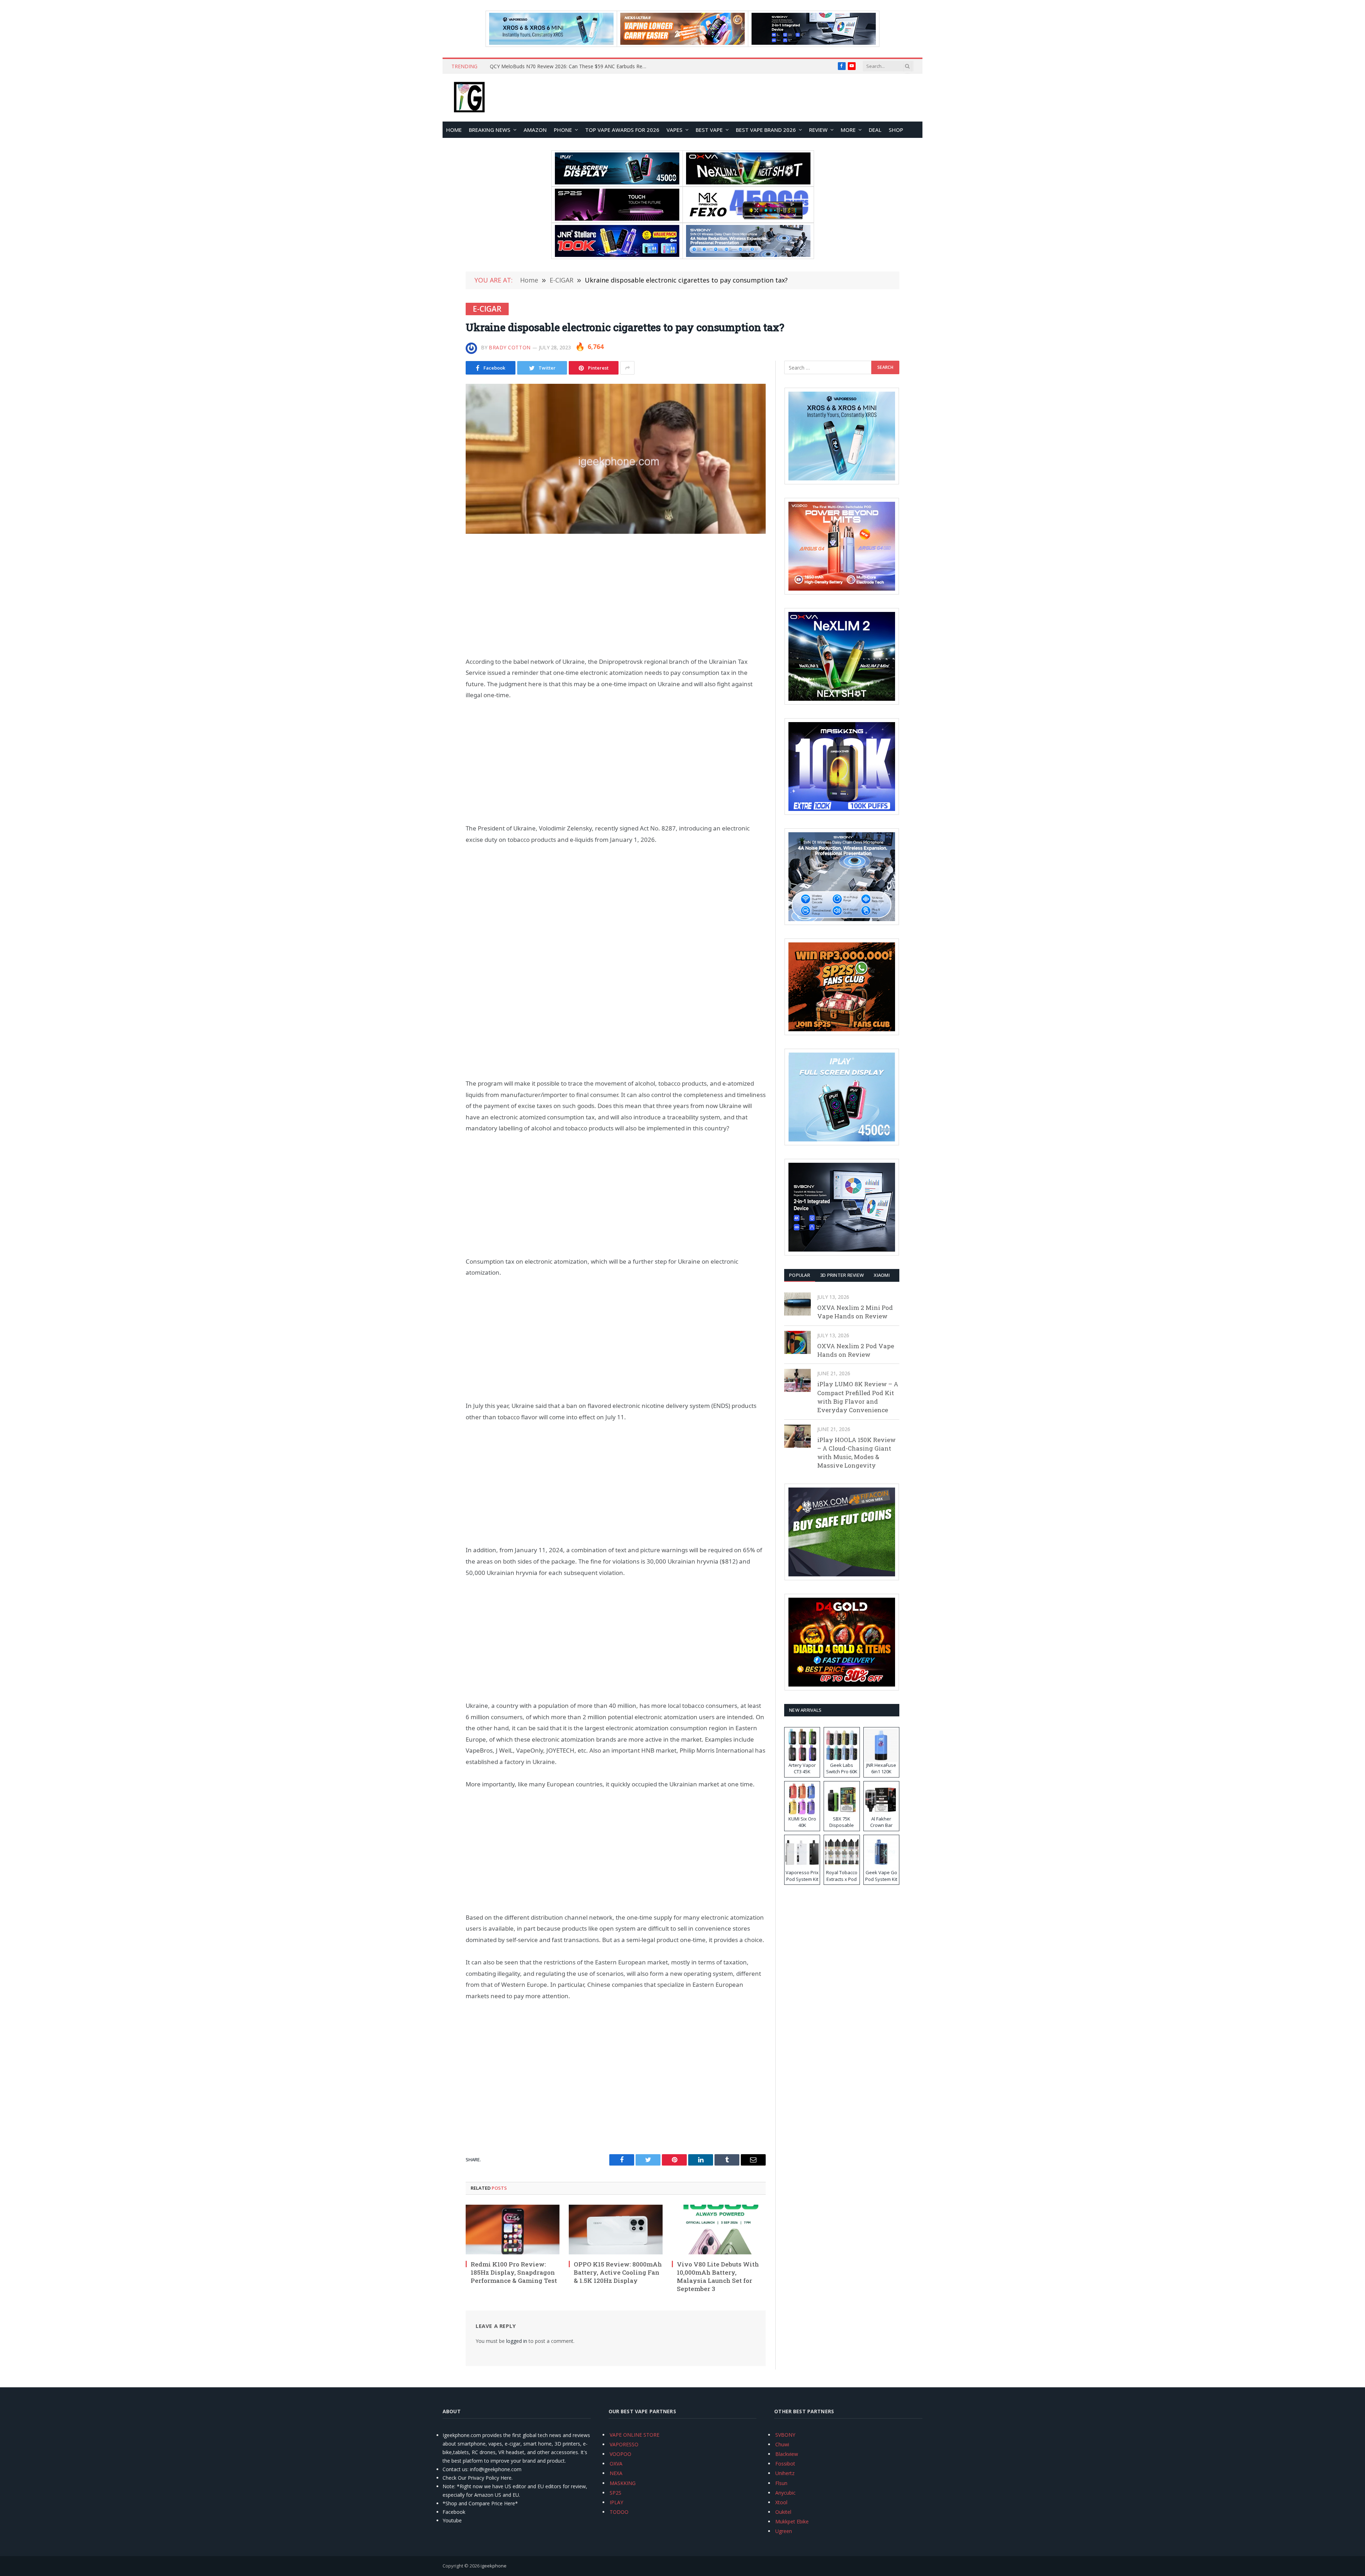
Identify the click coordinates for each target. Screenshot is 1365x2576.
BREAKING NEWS (490, 130)
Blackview (787, 2454)
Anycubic (785, 2493)
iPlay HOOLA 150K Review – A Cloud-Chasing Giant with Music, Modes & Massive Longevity (857, 1453)
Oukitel (783, 2512)
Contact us (455, 2469)
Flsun (781, 2483)
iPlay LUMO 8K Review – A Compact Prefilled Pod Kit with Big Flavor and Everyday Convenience (858, 1397)
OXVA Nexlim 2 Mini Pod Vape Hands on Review (855, 1312)
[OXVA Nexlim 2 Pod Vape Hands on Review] (797, 1342)
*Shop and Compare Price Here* (480, 2503)
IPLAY (616, 2502)
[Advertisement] (616, 595)
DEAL (875, 130)
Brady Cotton (510, 347)
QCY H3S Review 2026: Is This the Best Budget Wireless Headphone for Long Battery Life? (570, 66)
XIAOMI (882, 1275)
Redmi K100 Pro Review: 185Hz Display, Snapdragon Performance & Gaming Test (514, 2272)
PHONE (563, 130)
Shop (896, 130)
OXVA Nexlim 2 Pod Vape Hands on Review (856, 1350)
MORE (848, 130)
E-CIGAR (487, 309)
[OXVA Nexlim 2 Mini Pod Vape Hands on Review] (797, 1304)
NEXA (616, 2473)
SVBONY (785, 2435)
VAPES (675, 130)
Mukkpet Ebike (792, 2521)
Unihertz (785, 2473)
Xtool (781, 2502)
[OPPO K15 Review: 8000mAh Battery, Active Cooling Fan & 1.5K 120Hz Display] (616, 2230)
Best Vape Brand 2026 (766, 130)
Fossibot (785, 2464)
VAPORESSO (624, 2444)
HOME (454, 130)
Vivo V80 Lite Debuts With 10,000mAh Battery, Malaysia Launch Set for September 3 (718, 2276)
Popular (800, 1275)
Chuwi (782, 2444)
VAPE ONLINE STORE (635, 2435)
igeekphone (494, 2566)
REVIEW (818, 130)
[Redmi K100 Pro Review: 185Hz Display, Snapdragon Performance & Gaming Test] (513, 2230)
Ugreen (784, 2531)
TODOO (619, 2512)
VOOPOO (620, 2454)
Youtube (452, 2520)
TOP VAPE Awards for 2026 (622, 130)
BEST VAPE (709, 130)
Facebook (454, 2512)
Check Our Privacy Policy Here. (478, 2478)
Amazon (535, 130)
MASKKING (623, 2483)
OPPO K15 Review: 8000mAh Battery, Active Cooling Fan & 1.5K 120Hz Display (618, 2272)
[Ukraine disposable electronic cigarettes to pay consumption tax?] (616, 459)
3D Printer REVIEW (842, 1275)
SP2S (615, 2493)
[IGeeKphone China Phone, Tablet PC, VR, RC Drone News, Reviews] (469, 98)
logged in (517, 2341)
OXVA (616, 2464)
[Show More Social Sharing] (627, 368)
